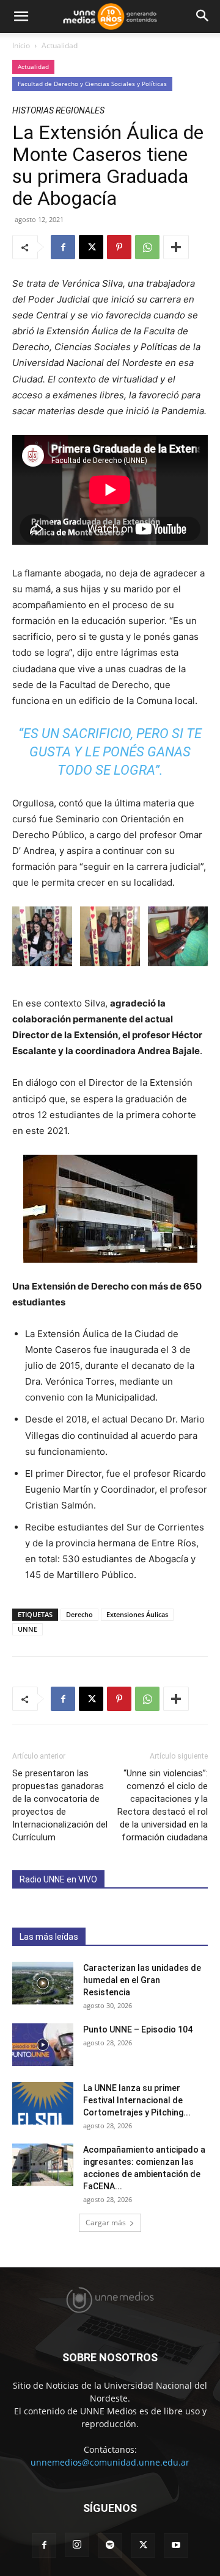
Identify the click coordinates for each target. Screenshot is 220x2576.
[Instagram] (77, 2545)
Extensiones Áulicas (137, 1614)
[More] (176, 247)
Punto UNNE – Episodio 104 (138, 2029)
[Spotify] (110, 2546)
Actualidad (60, 45)
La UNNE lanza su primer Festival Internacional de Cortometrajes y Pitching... (137, 2100)
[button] (21, 16)
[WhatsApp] (147, 247)
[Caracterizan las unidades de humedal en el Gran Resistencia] (43, 1983)
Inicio (21, 45)
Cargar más (106, 2223)
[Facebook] (63, 247)
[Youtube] (176, 2546)
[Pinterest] (119, 247)
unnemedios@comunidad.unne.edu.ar (110, 2462)
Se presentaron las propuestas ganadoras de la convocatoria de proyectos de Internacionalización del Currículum (60, 1805)
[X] (91, 247)
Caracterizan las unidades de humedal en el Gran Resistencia (142, 1980)
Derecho (79, 1614)
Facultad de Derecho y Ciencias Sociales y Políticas (92, 84)
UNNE (28, 1629)
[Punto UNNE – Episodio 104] (43, 2045)
